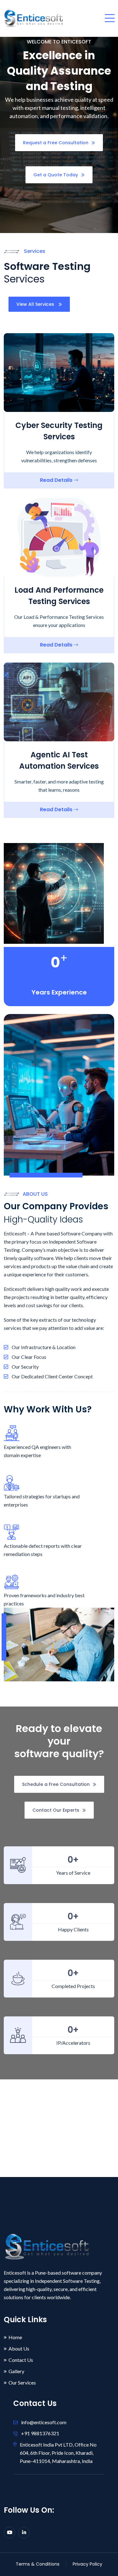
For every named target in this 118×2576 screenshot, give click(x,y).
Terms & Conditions (38, 2564)
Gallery (16, 2371)
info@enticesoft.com (44, 2422)
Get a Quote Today (56, 175)
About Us (19, 2349)
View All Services (36, 304)
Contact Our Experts (56, 1810)
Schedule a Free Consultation (56, 1784)
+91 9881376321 (40, 2433)
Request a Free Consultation (56, 143)
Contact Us (21, 2360)
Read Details (57, 480)
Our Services (22, 2383)
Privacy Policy (87, 2564)
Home (15, 2337)
